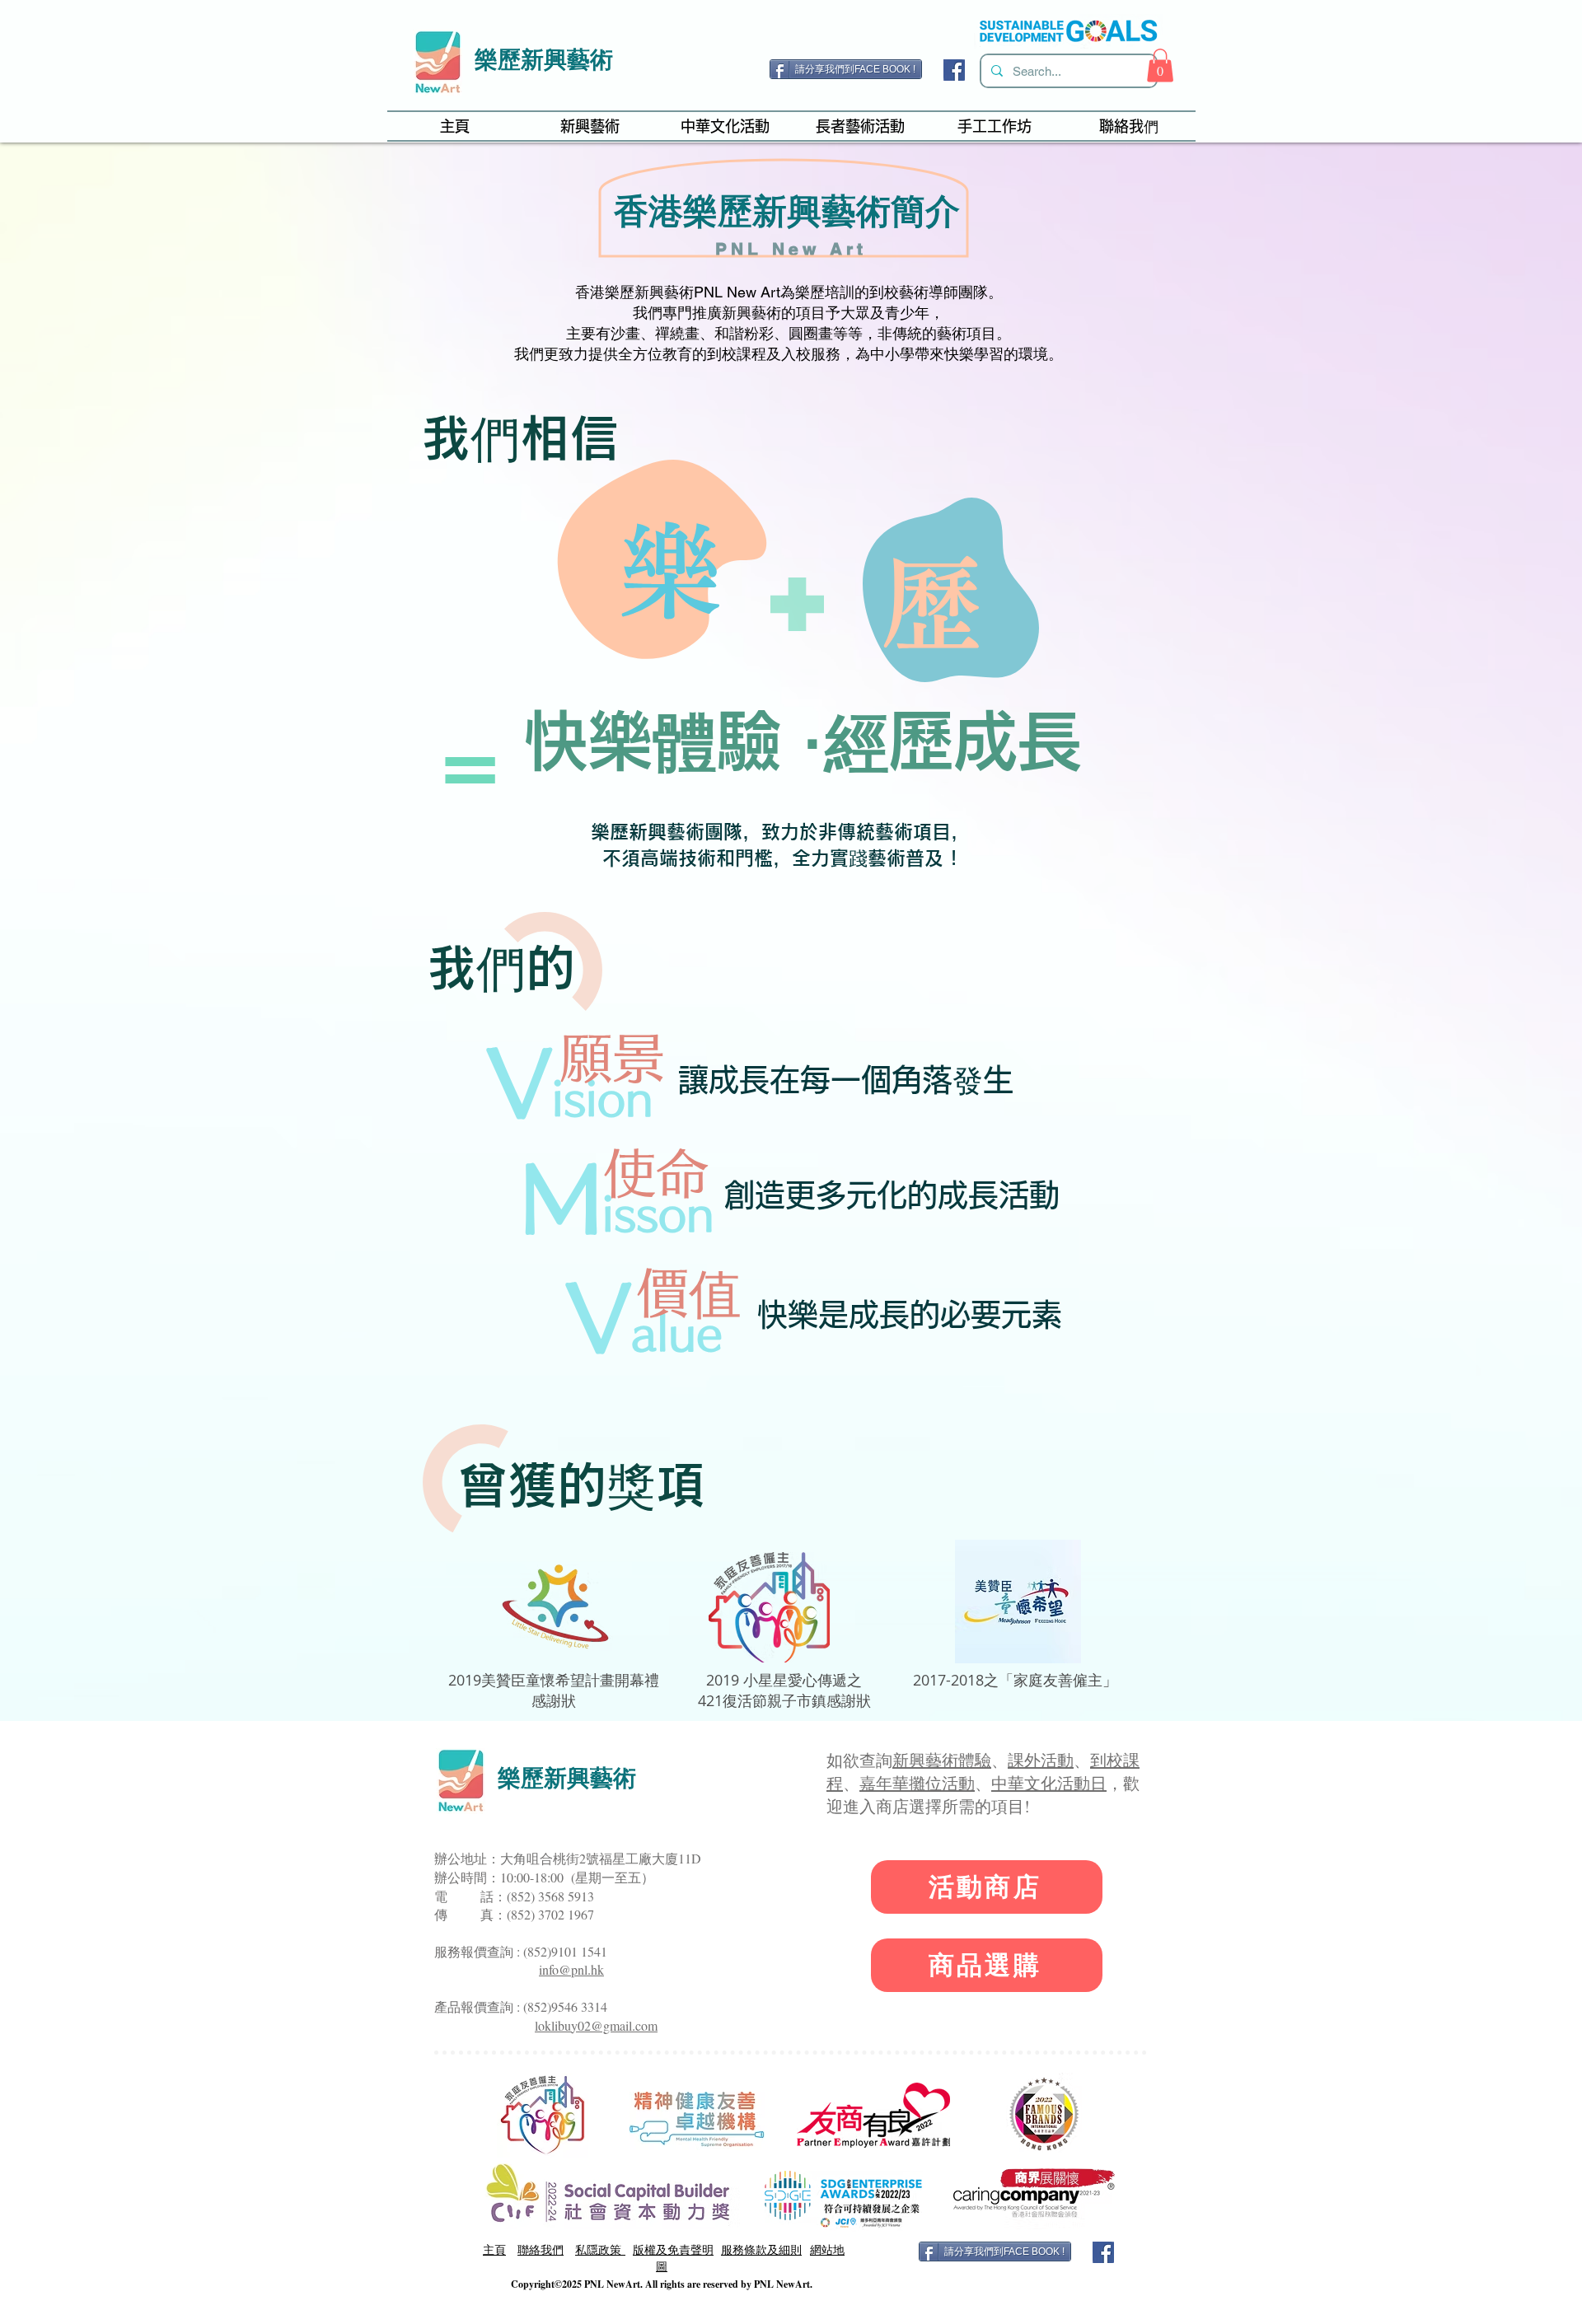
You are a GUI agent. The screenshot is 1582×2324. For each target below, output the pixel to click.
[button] (1160, 65)
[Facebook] (954, 70)
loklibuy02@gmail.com (596, 2025)
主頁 (494, 2249)
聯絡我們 (541, 2249)
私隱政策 (600, 2249)
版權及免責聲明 (673, 2249)
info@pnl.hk (571, 1969)
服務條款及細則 (761, 2249)
